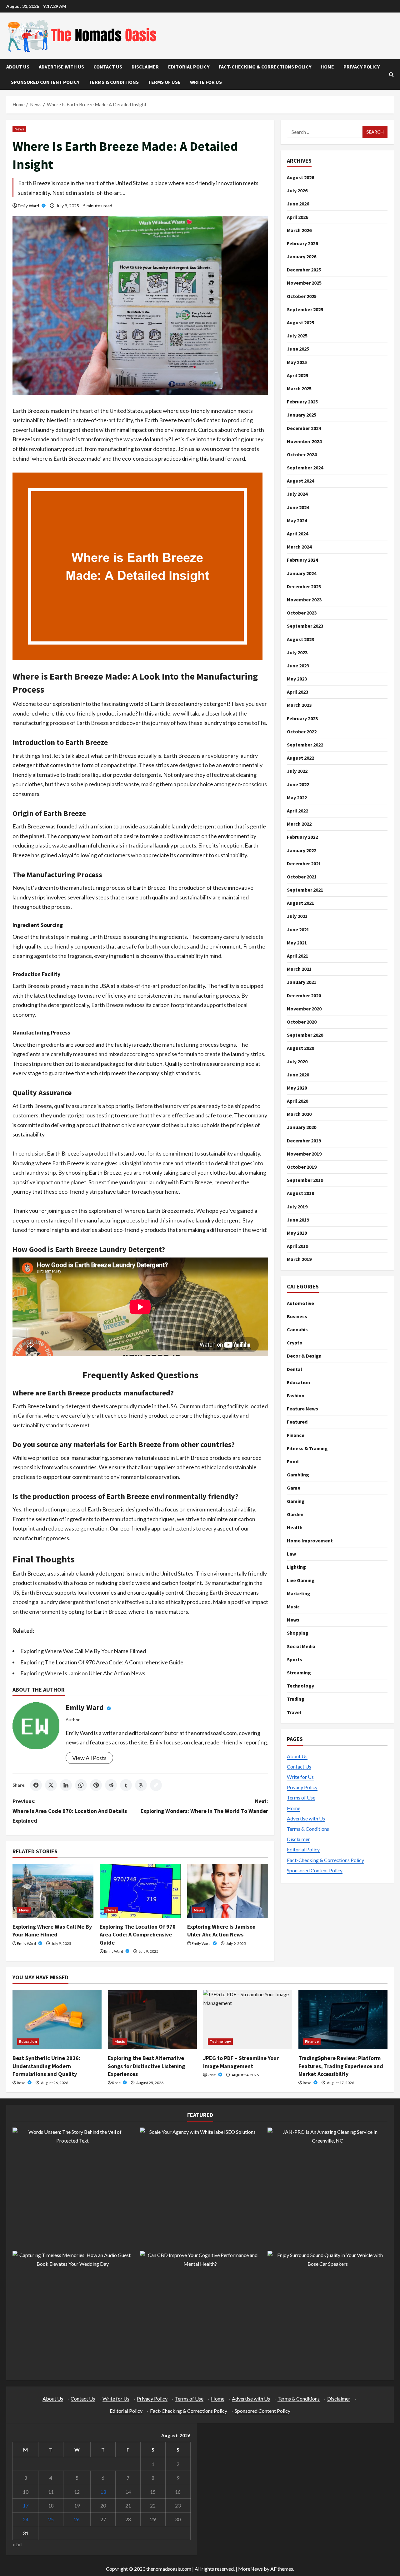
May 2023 (297, 679)
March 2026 (299, 230)
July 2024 (297, 494)
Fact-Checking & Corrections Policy (265, 67)
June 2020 (298, 1074)
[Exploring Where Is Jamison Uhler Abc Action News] (228, 1891)
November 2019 (304, 1154)
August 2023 (300, 639)
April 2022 (297, 811)
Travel (294, 1712)
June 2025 (298, 349)
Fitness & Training (307, 1448)
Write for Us (206, 82)
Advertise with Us (61, 67)
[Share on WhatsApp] (81, 1785)
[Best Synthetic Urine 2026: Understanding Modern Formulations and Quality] (57, 2020)
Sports (295, 1659)
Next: (204, 1806)
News (19, 129)
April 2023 (297, 692)
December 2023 (304, 586)
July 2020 (297, 1061)
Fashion (296, 1395)
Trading (296, 1699)
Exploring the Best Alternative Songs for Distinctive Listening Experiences (146, 2066)
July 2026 (297, 190)
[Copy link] (156, 1785)
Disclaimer (145, 67)
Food (293, 1461)
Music (293, 1607)
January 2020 (302, 1127)
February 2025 (302, 402)
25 (51, 2519)
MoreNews (250, 2569)
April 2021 (297, 956)
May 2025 (297, 362)
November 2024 (304, 441)
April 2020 (297, 1101)
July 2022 (297, 771)
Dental (295, 1369)
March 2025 (299, 388)
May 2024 (297, 520)
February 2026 (302, 243)
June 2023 (298, 666)
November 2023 (304, 600)
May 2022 (297, 797)
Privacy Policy (362, 67)
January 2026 (302, 256)
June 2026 (298, 204)
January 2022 (302, 850)
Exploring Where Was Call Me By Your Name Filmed (83, 1651)
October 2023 (302, 613)
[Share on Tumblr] (126, 1785)
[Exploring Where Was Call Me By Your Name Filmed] (53, 1891)
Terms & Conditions (114, 82)
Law (291, 1554)
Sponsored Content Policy (45, 82)
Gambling (298, 1475)
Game (294, 1488)
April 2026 (297, 217)
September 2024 (305, 468)
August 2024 (300, 481)
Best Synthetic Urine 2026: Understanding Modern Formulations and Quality (46, 2066)
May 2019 (297, 1233)
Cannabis (297, 1329)
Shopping (298, 1633)
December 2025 (304, 270)
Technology (300, 1686)
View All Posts (89, 1758)
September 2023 (305, 626)
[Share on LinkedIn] (66, 1785)
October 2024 (302, 454)
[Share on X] (51, 1785)
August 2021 (300, 903)
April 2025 (297, 375)
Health (295, 1527)
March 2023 (299, 705)
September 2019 (305, 1180)
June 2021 (298, 929)
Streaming (299, 1673)
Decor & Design (304, 1356)
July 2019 (297, 1206)
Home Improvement (310, 1541)
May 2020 (297, 1088)
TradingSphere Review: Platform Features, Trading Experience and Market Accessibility (341, 2066)
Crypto (295, 1343)
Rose (21, 2083)
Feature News (302, 1409)
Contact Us (108, 67)
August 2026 (300, 177)
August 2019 (300, 1193)
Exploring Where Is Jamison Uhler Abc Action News (83, 1673)
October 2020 (302, 1022)
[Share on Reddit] (111, 1785)
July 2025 (297, 336)
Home (327, 67)
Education (298, 1382)
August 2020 (300, 1048)
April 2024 (297, 534)
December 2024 (304, 428)
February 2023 (302, 718)
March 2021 (299, 969)
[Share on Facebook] (36, 1785)
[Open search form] (391, 75)
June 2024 (298, 507)
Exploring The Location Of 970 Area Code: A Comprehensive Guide (102, 1662)
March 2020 (299, 1114)
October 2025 (302, 296)
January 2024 (302, 573)
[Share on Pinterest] (96, 1785)
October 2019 (302, 1167)
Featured (297, 1422)
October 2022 (302, 731)
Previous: (70, 1811)
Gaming (296, 1501)
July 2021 (297, 916)
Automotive (300, 1303)
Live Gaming (301, 1580)
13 (103, 2492)
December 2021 (304, 863)
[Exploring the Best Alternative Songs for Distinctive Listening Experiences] (152, 2020)
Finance (296, 1435)
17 (26, 2505)
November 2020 (304, 1009)
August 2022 (300, 758)
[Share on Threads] (141, 1785)
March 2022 (299, 824)
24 (26, 2519)
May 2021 (297, 943)
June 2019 (298, 1220)
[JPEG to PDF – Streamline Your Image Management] (248, 2020)
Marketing (299, 1593)
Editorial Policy (189, 67)
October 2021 (302, 877)
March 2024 (299, 547)
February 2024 (302, 560)
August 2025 (300, 322)
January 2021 (302, 982)
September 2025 (305, 309)
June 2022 (298, 784)
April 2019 (297, 1246)
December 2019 (304, 1140)
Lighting (296, 1567)
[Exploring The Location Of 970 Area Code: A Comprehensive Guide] (140, 1891)
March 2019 (299, 1259)
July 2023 (297, 652)
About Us (18, 67)
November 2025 (304, 283)
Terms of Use (164, 82)
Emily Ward (29, 206)
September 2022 (305, 745)
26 (77, 2519)
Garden (295, 1514)
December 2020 (304, 995)
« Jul (17, 2544)
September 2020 (305, 1035)
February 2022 (302, 837)
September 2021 (305, 890)
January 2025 (302, 415)
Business (297, 1316)
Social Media (301, 1646)
